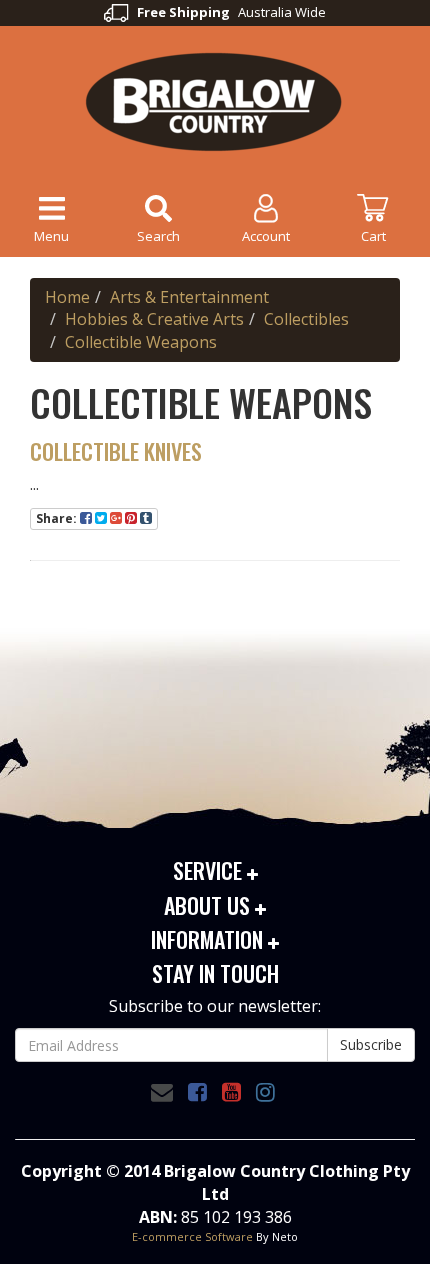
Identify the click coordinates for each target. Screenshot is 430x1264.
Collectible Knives (116, 451)
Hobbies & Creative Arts (154, 319)
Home (67, 297)
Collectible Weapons (141, 342)
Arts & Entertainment (189, 297)
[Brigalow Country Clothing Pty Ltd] (215, 100)
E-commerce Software (192, 1236)
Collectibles (306, 319)
